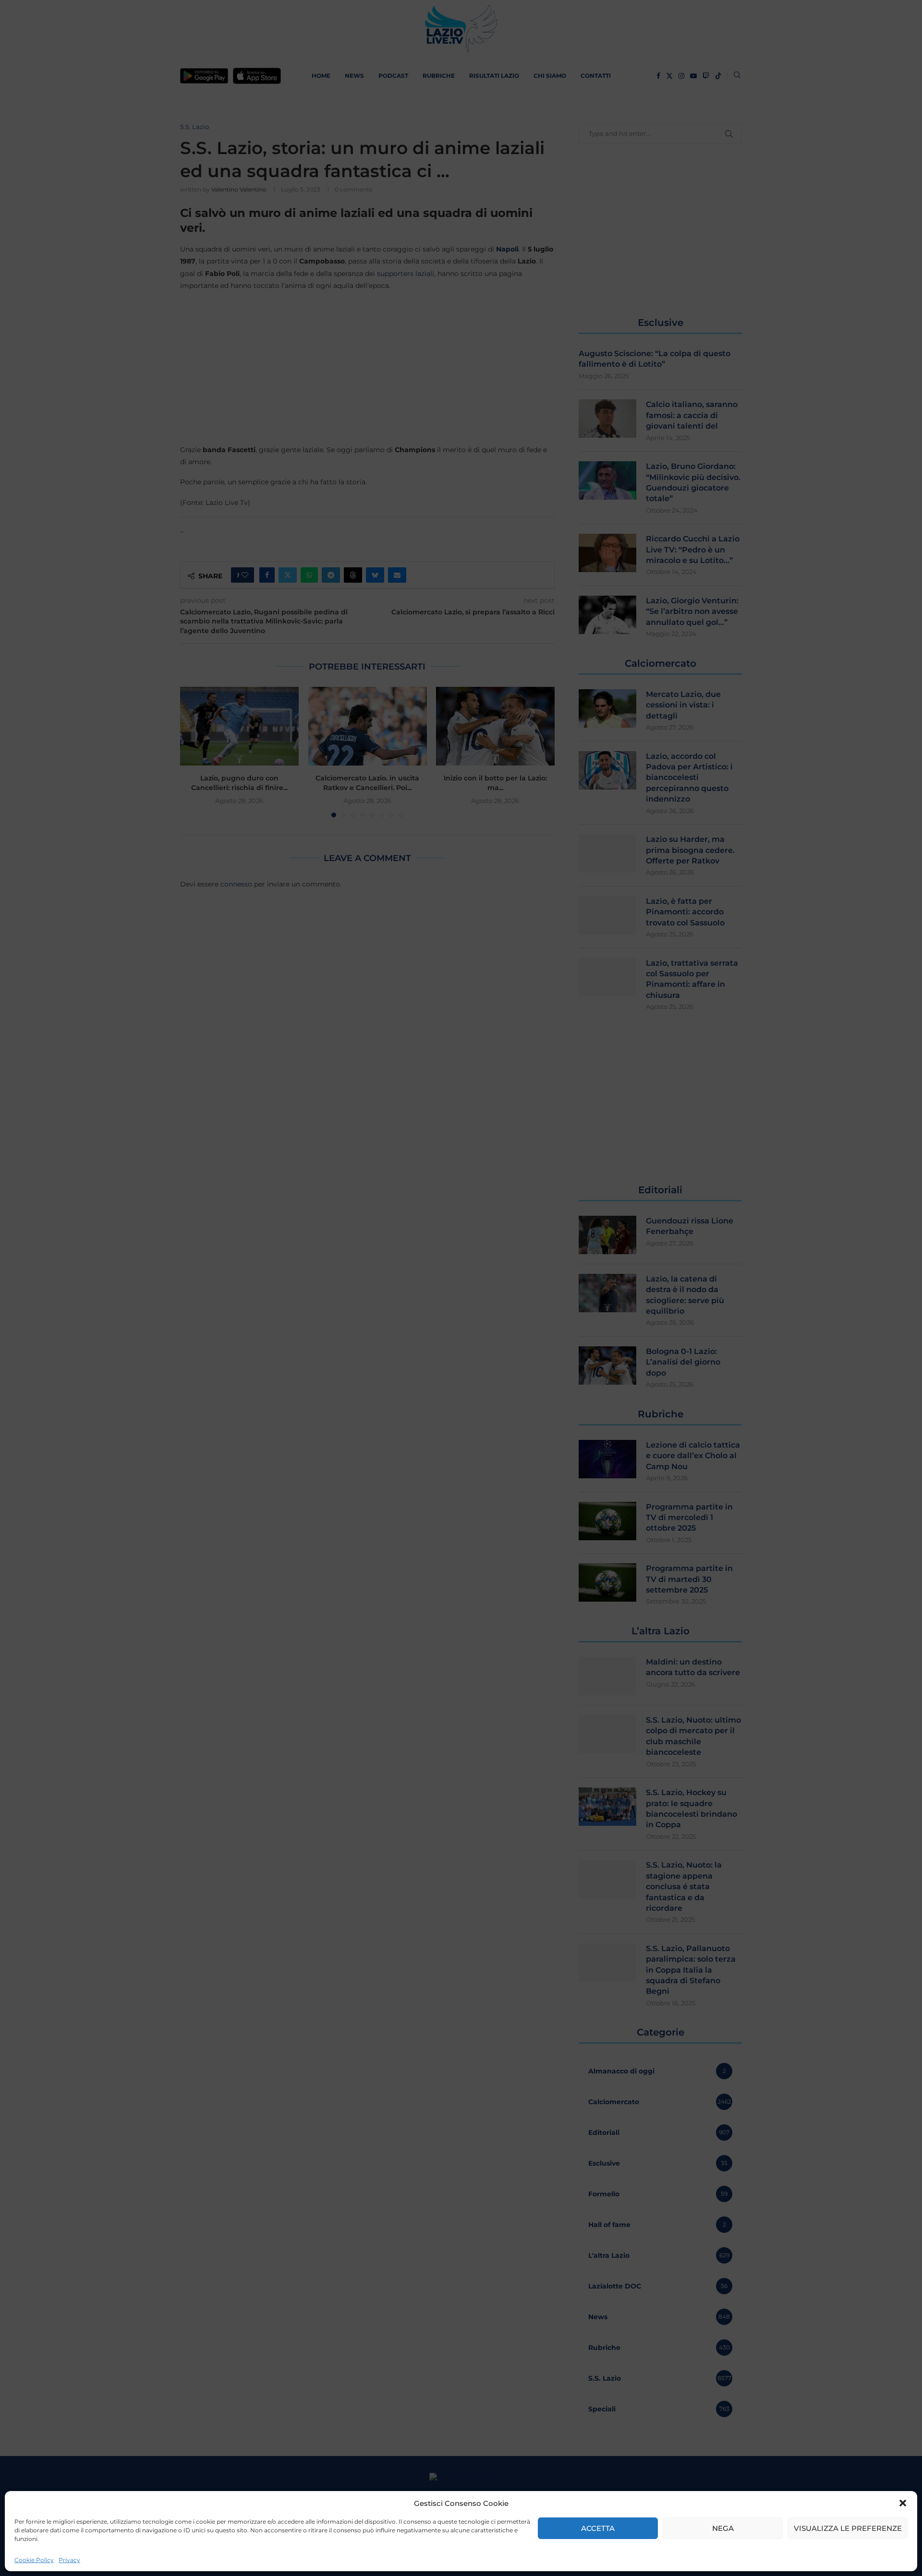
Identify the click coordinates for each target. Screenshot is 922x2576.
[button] (903, 2503)
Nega (723, 2528)
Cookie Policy (34, 2560)
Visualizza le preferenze (848, 2528)
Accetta (598, 2528)
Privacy (69, 2560)
